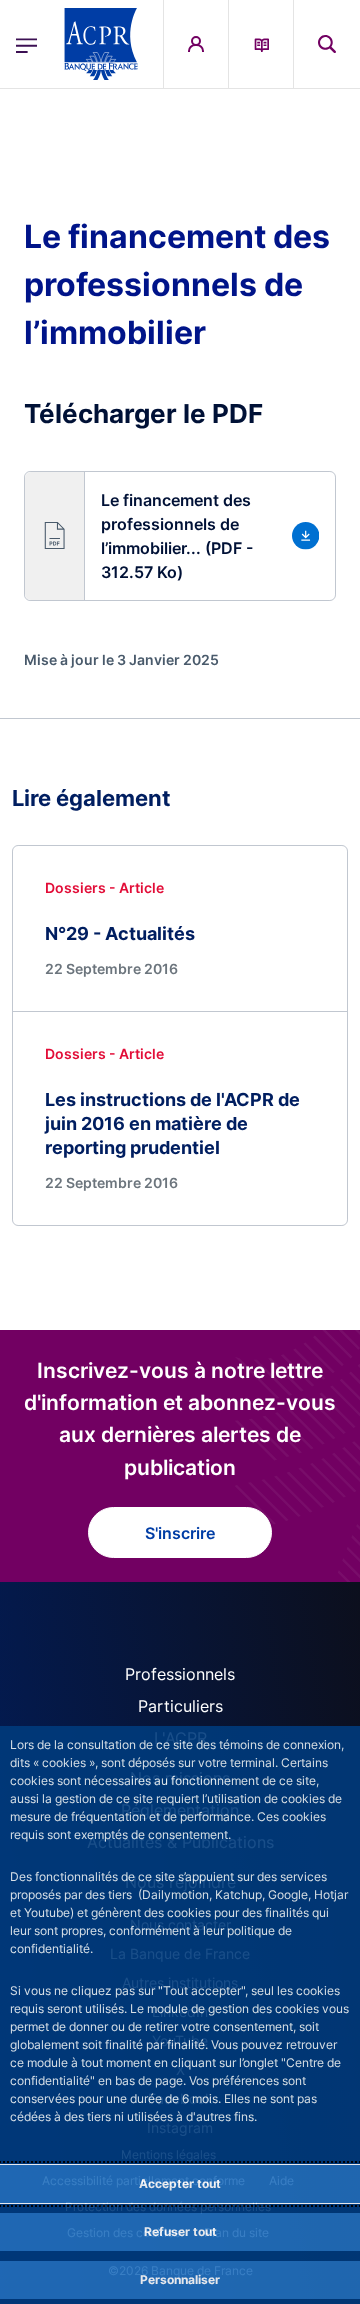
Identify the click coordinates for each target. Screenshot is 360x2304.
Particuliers (180, 1706)
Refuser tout (180, 2231)
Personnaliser (180, 2279)
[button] (327, 44)
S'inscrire (180, 1533)
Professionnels (180, 1674)
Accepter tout (180, 2183)
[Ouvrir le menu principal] (26, 44)
